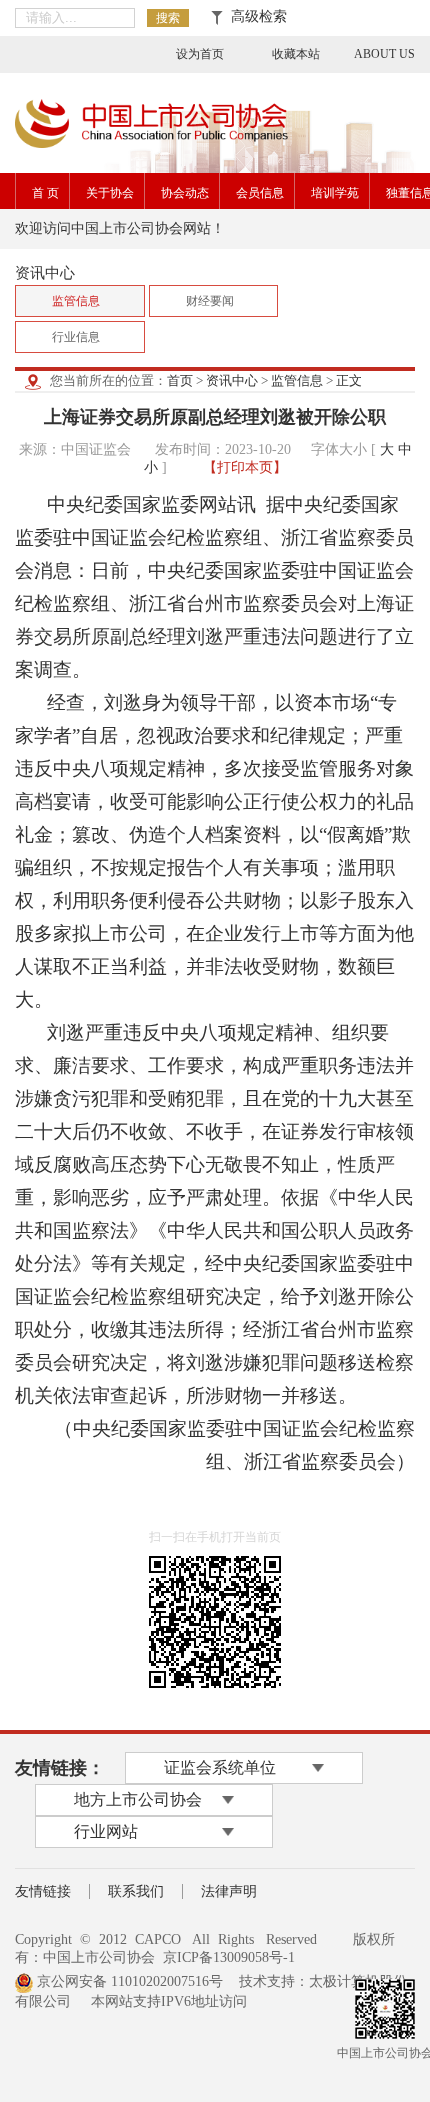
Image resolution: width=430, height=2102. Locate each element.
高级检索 (255, 16)
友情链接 (43, 1891)
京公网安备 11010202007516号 (128, 1981)
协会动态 (185, 193)
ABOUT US (384, 54)
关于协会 (110, 193)
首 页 (45, 193)
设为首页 (200, 54)
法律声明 (229, 1891)
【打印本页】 (245, 467)
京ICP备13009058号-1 (229, 1957)
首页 (180, 380)
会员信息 (260, 193)
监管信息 (297, 380)
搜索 (168, 18)
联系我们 (136, 1891)
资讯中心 (232, 380)
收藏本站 (296, 54)
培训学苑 (335, 193)
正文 (349, 380)
